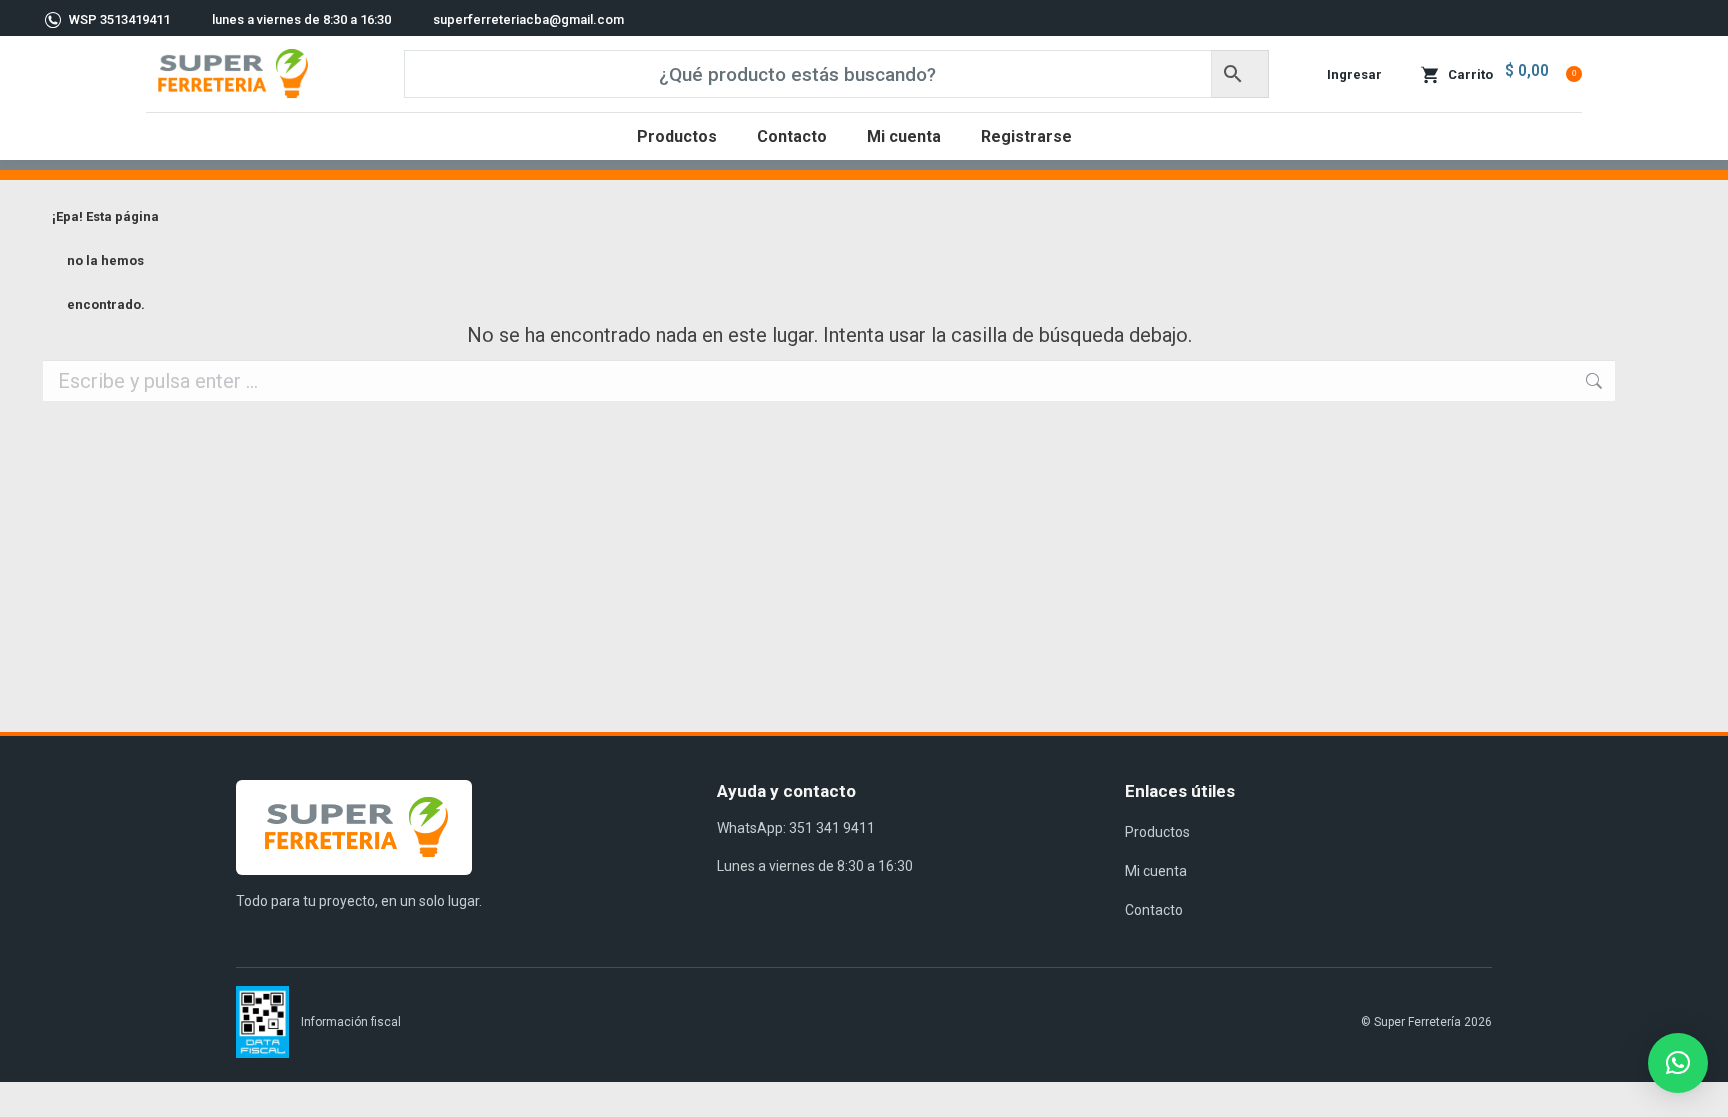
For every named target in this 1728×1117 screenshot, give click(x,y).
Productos (1157, 832)
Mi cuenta (1156, 871)
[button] (1678, 1063)
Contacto (1154, 910)
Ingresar (1354, 74)
